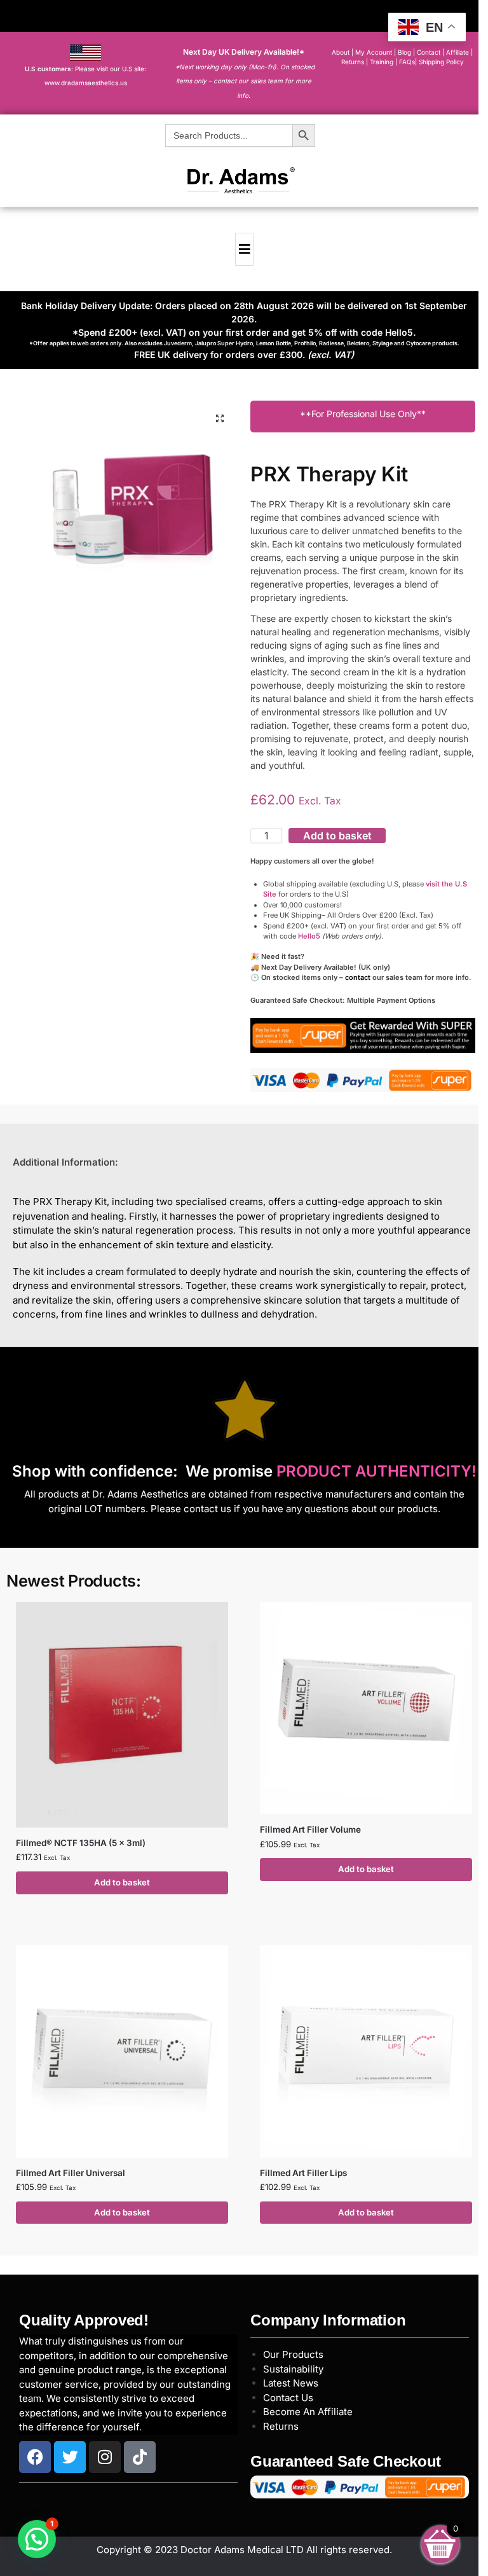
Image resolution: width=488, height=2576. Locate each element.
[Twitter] (70, 2457)
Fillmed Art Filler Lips (303, 2173)
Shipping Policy (441, 62)
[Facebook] (35, 2457)
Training (383, 62)
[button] (220, 418)
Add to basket (337, 836)
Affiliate (458, 52)
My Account (374, 52)
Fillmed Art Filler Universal (71, 2173)
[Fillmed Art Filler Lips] (366, 2051)
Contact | (430, 52)
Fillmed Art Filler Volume (310, 1829)
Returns (281, 2426)
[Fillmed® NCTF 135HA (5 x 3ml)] (122, 1715)
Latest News (291, 2383)
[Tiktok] (140, 2457)
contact (358, 977)
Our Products (293, 2354)
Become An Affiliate (308, 2412)
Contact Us (288, 2398)
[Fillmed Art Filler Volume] (366, 1708)
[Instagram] (105, 2457)
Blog (404, 52)
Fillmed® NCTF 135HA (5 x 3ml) (81, 1843)
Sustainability (293, 2369)
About (341, 52)
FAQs (407, 62)
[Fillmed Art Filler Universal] (122, 2051)
